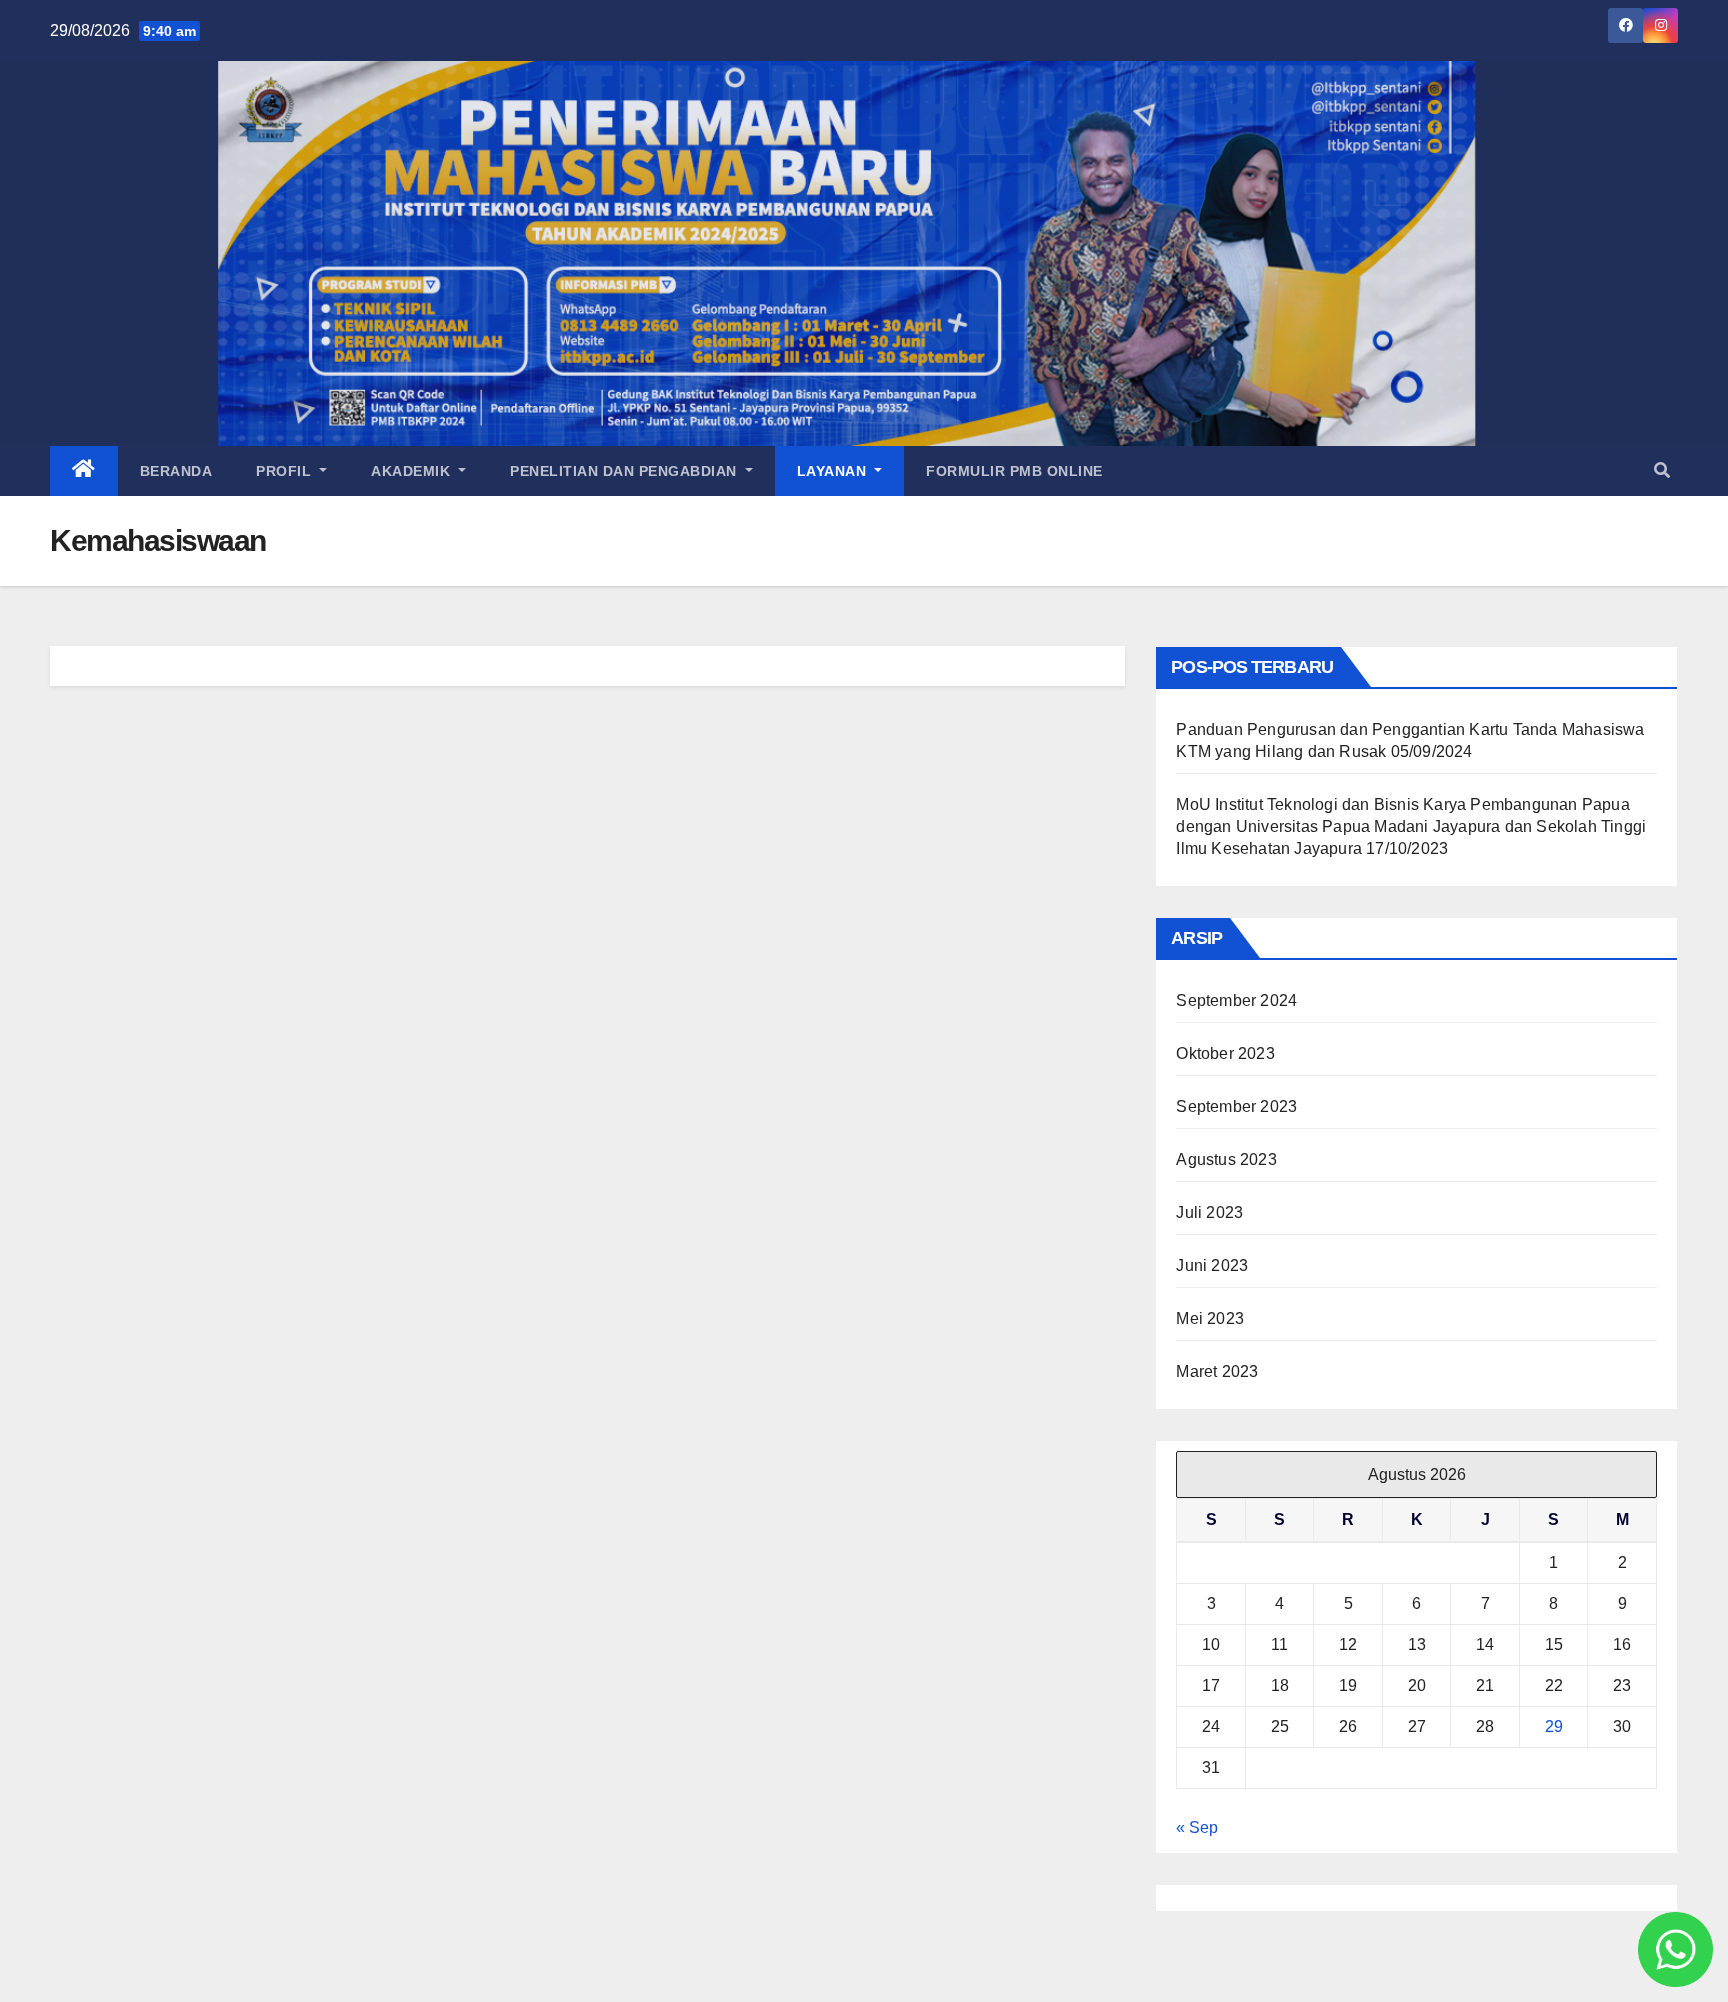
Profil (286, 471)
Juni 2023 (1212, 1265)
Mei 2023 (1210, 1318)
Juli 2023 (1209, 1212)
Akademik (413, 471)
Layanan (834, 471)
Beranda (176, 471)
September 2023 (1236, 1106)
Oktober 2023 (1225, 1053)
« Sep (1197, 1827)
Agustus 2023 (1226, 1159)
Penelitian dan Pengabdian (625, 471)
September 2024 (1236, 1000)
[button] (1662, 470)
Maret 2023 (1217, 1371)
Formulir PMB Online (1014, 471)
